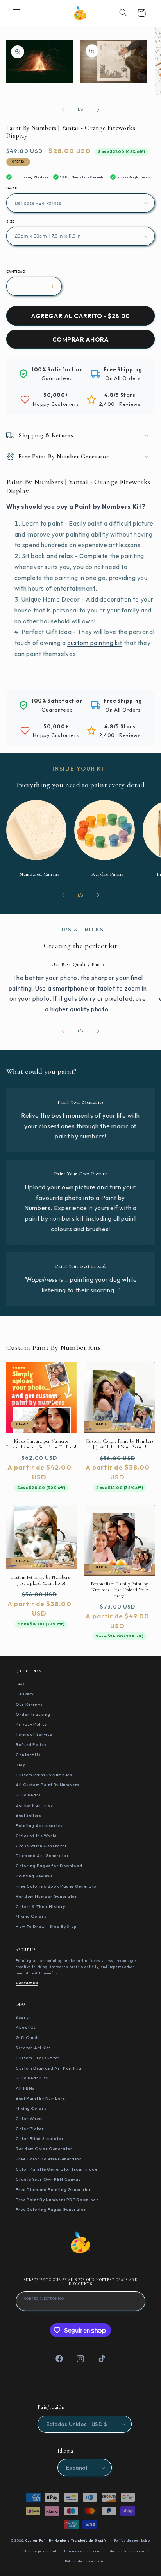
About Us (26, 2027)
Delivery (25, 1694)
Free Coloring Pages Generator (51, 2209)
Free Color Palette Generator (49, 2159)
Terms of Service (34, 1734)
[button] (16, 13)
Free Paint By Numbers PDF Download (57, 2200)
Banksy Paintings (34, 1805)
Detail (13, 188)
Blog (21, 1765)
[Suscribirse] (136, 2300)
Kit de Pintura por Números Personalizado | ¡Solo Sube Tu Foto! (41, 1444)
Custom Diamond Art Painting (49, 2068)
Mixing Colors (31, 1916)
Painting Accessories (39, 1825)
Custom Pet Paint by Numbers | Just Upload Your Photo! (41, 1580)
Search (23, 2017)
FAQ (20, 1684)
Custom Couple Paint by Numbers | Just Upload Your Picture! (120, 1444)
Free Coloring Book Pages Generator (57, 1886)
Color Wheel (29, 2118)
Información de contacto (128, 2551)
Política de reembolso (132, 2540)
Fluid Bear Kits (32, 2078)
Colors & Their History (40, 1906)
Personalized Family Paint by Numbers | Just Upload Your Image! (120, 1590)
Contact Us (28, 1755)
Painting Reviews (34, 1876)
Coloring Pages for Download (49, 1866)
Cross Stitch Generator (41, 1846)
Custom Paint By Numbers (44, 1775)
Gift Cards (28, 2037)
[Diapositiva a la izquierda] (63, 110)
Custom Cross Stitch (38, 2058)
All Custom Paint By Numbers (47, 1785)
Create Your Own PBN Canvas (48, 2179)
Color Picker (30, 2129)
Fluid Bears (28, 1795)
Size (10, 222)
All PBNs (25, 2088)
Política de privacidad (38, 2551)
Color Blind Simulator (40, 2138)
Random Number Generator (47, 1896)
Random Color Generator (44, 2149)
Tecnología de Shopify (89, 2540)
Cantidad (16, 272)
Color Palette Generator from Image (56, 2169)
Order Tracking (33, 1714)
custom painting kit (95, 643)
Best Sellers (29, 1815)
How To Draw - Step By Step (46, 1926)
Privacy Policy (31, 1724)
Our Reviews (29, 1704)
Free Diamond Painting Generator (54, 2189)
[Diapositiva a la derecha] (98, 110)
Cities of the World (36, 1836)
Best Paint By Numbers (40, 2098)
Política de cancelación (84, 2561)
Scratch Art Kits (33, 2048)
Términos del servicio (82, 2551)
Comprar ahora (80, 339)
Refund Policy (31, 1744)
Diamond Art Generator (42, 1855)
